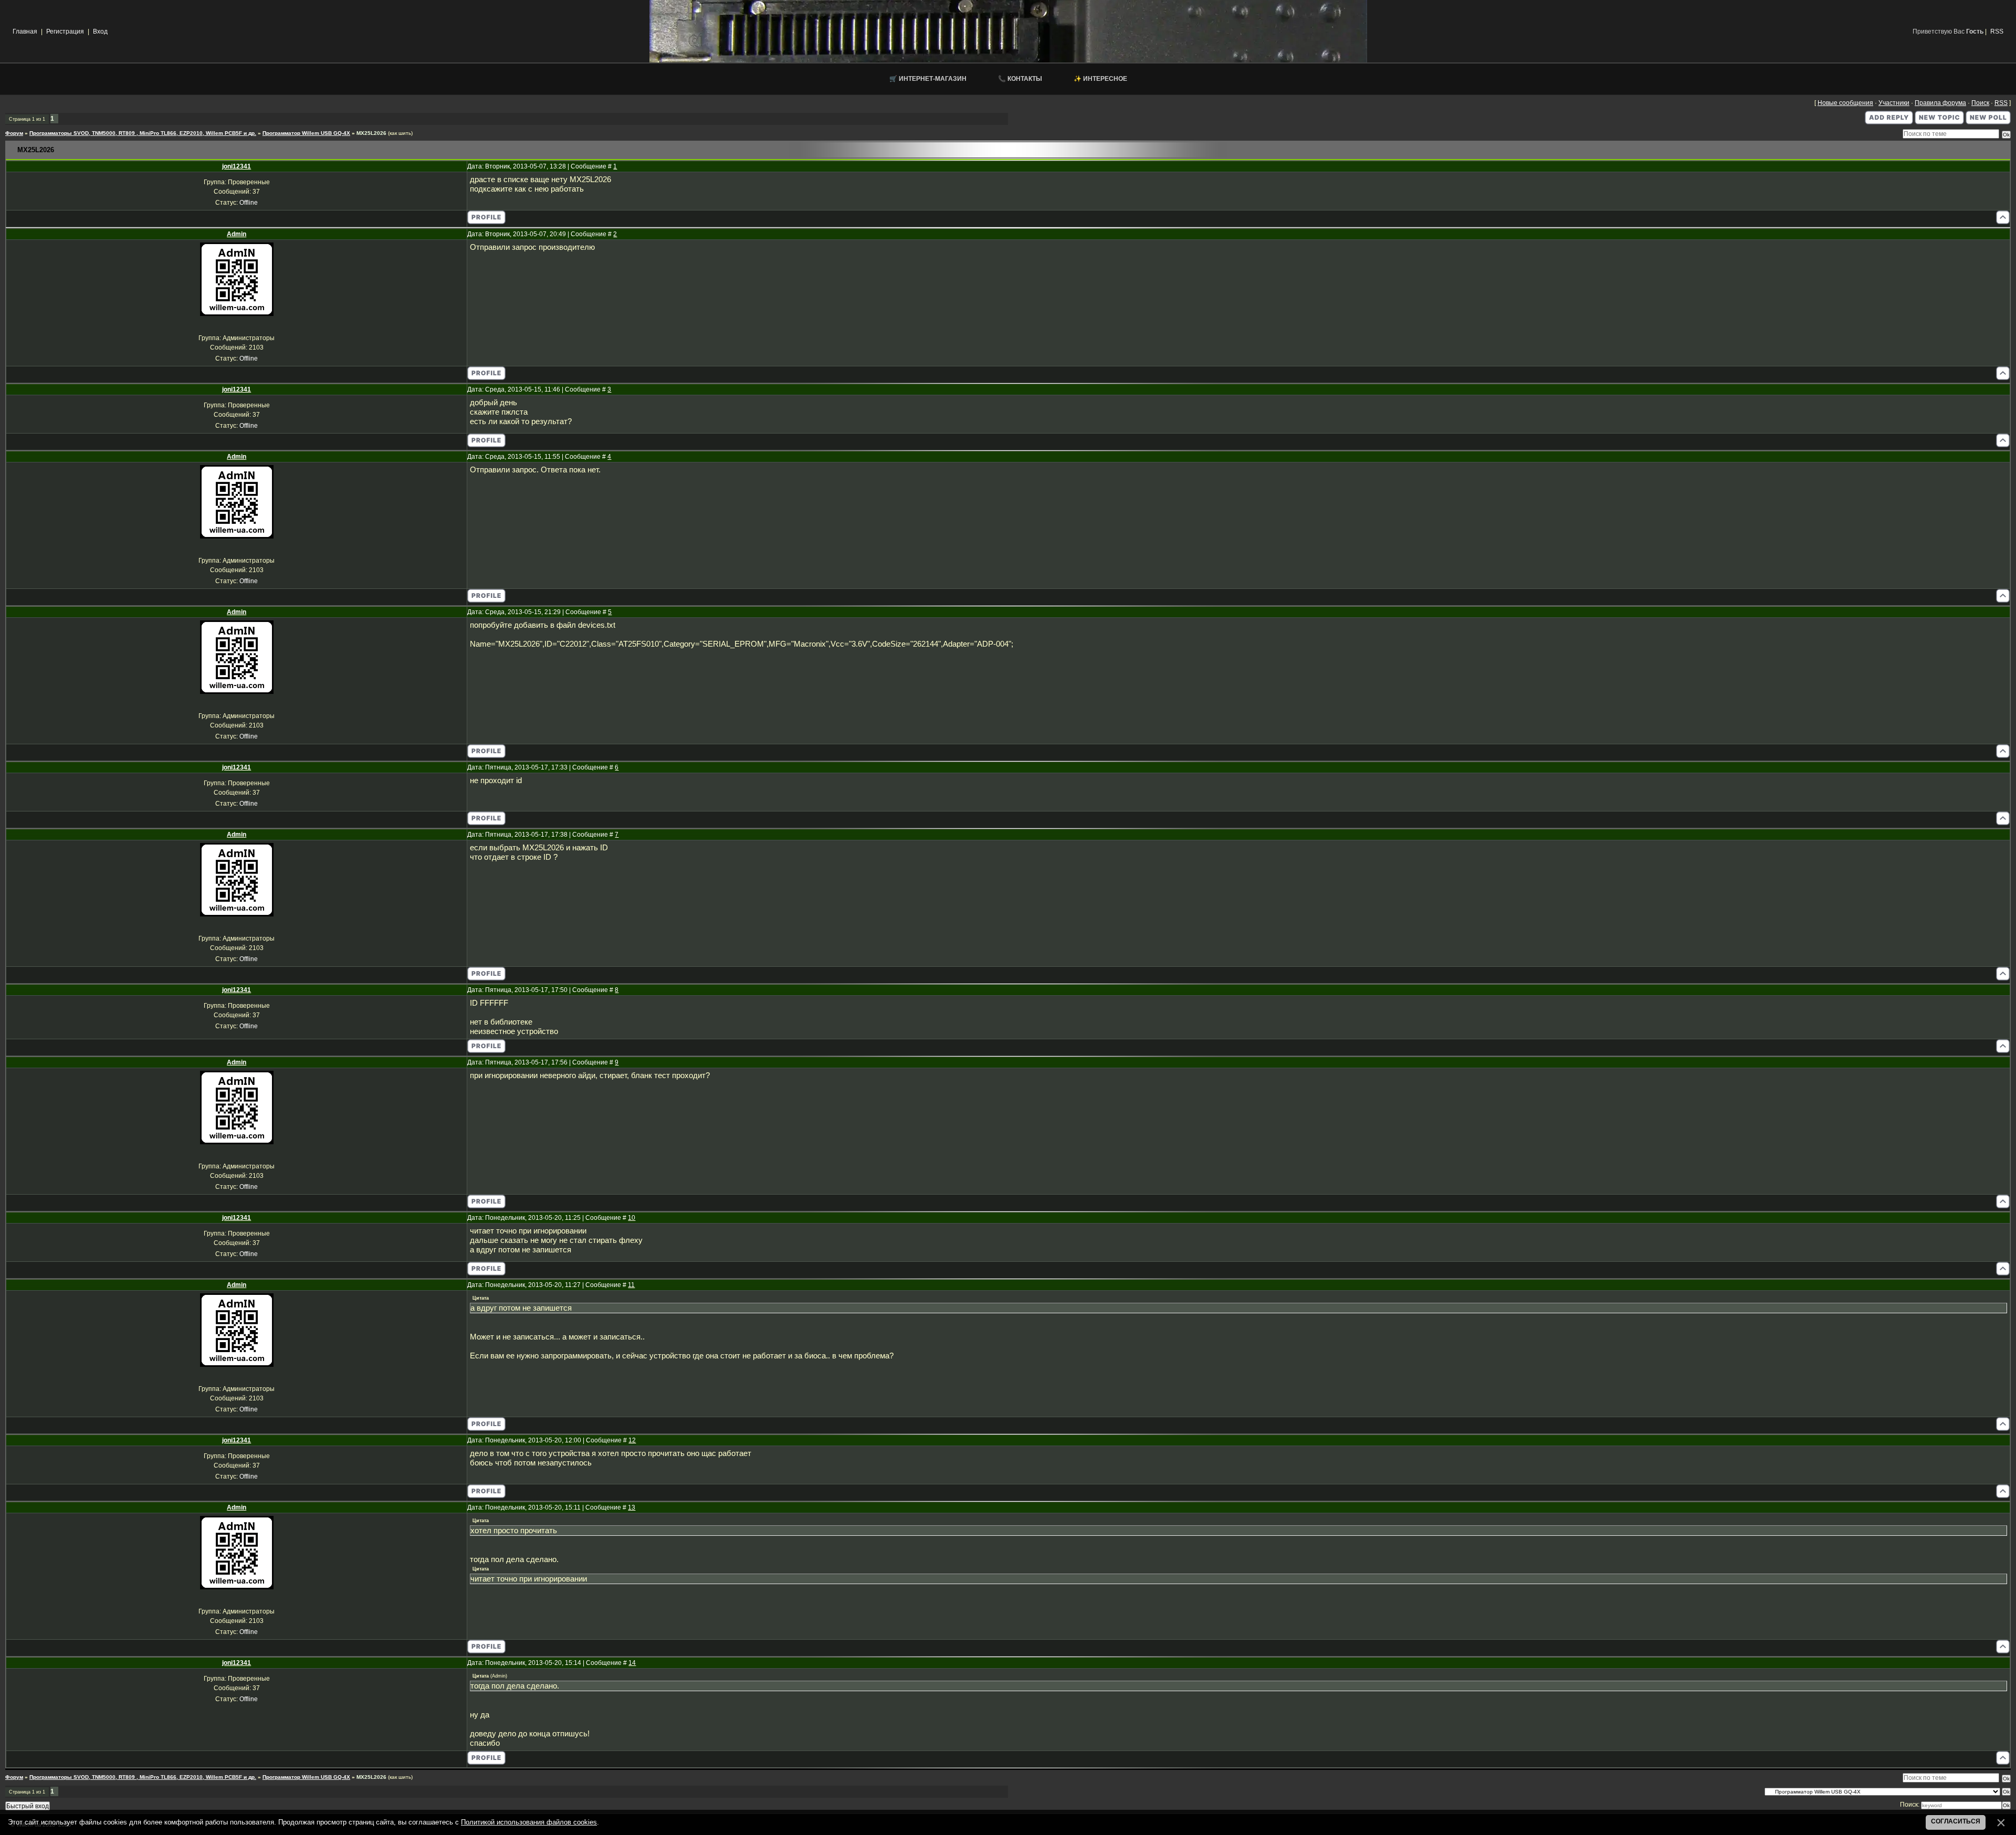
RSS (1997, 31)
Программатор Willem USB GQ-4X (306, 133)
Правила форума (1940, 103)
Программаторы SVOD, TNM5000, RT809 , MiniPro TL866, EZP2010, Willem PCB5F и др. (143, 133)
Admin (237, 234)
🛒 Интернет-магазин (928, 79)
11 (631, 1285)
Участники (1894, 103)
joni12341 (237, 166)
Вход (100, 31)
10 (632, 1218)
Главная (25, 31)
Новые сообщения (1845, 103)
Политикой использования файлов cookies (529, 1822)
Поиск (1980, 103)
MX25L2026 (371, 133)
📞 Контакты (1020, 79)
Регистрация (65, 31)
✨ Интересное (1100, 79)
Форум (14, 133)
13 (632, 1507)
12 (632, 1440)
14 (632, 1663)
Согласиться (1956, 1821)
